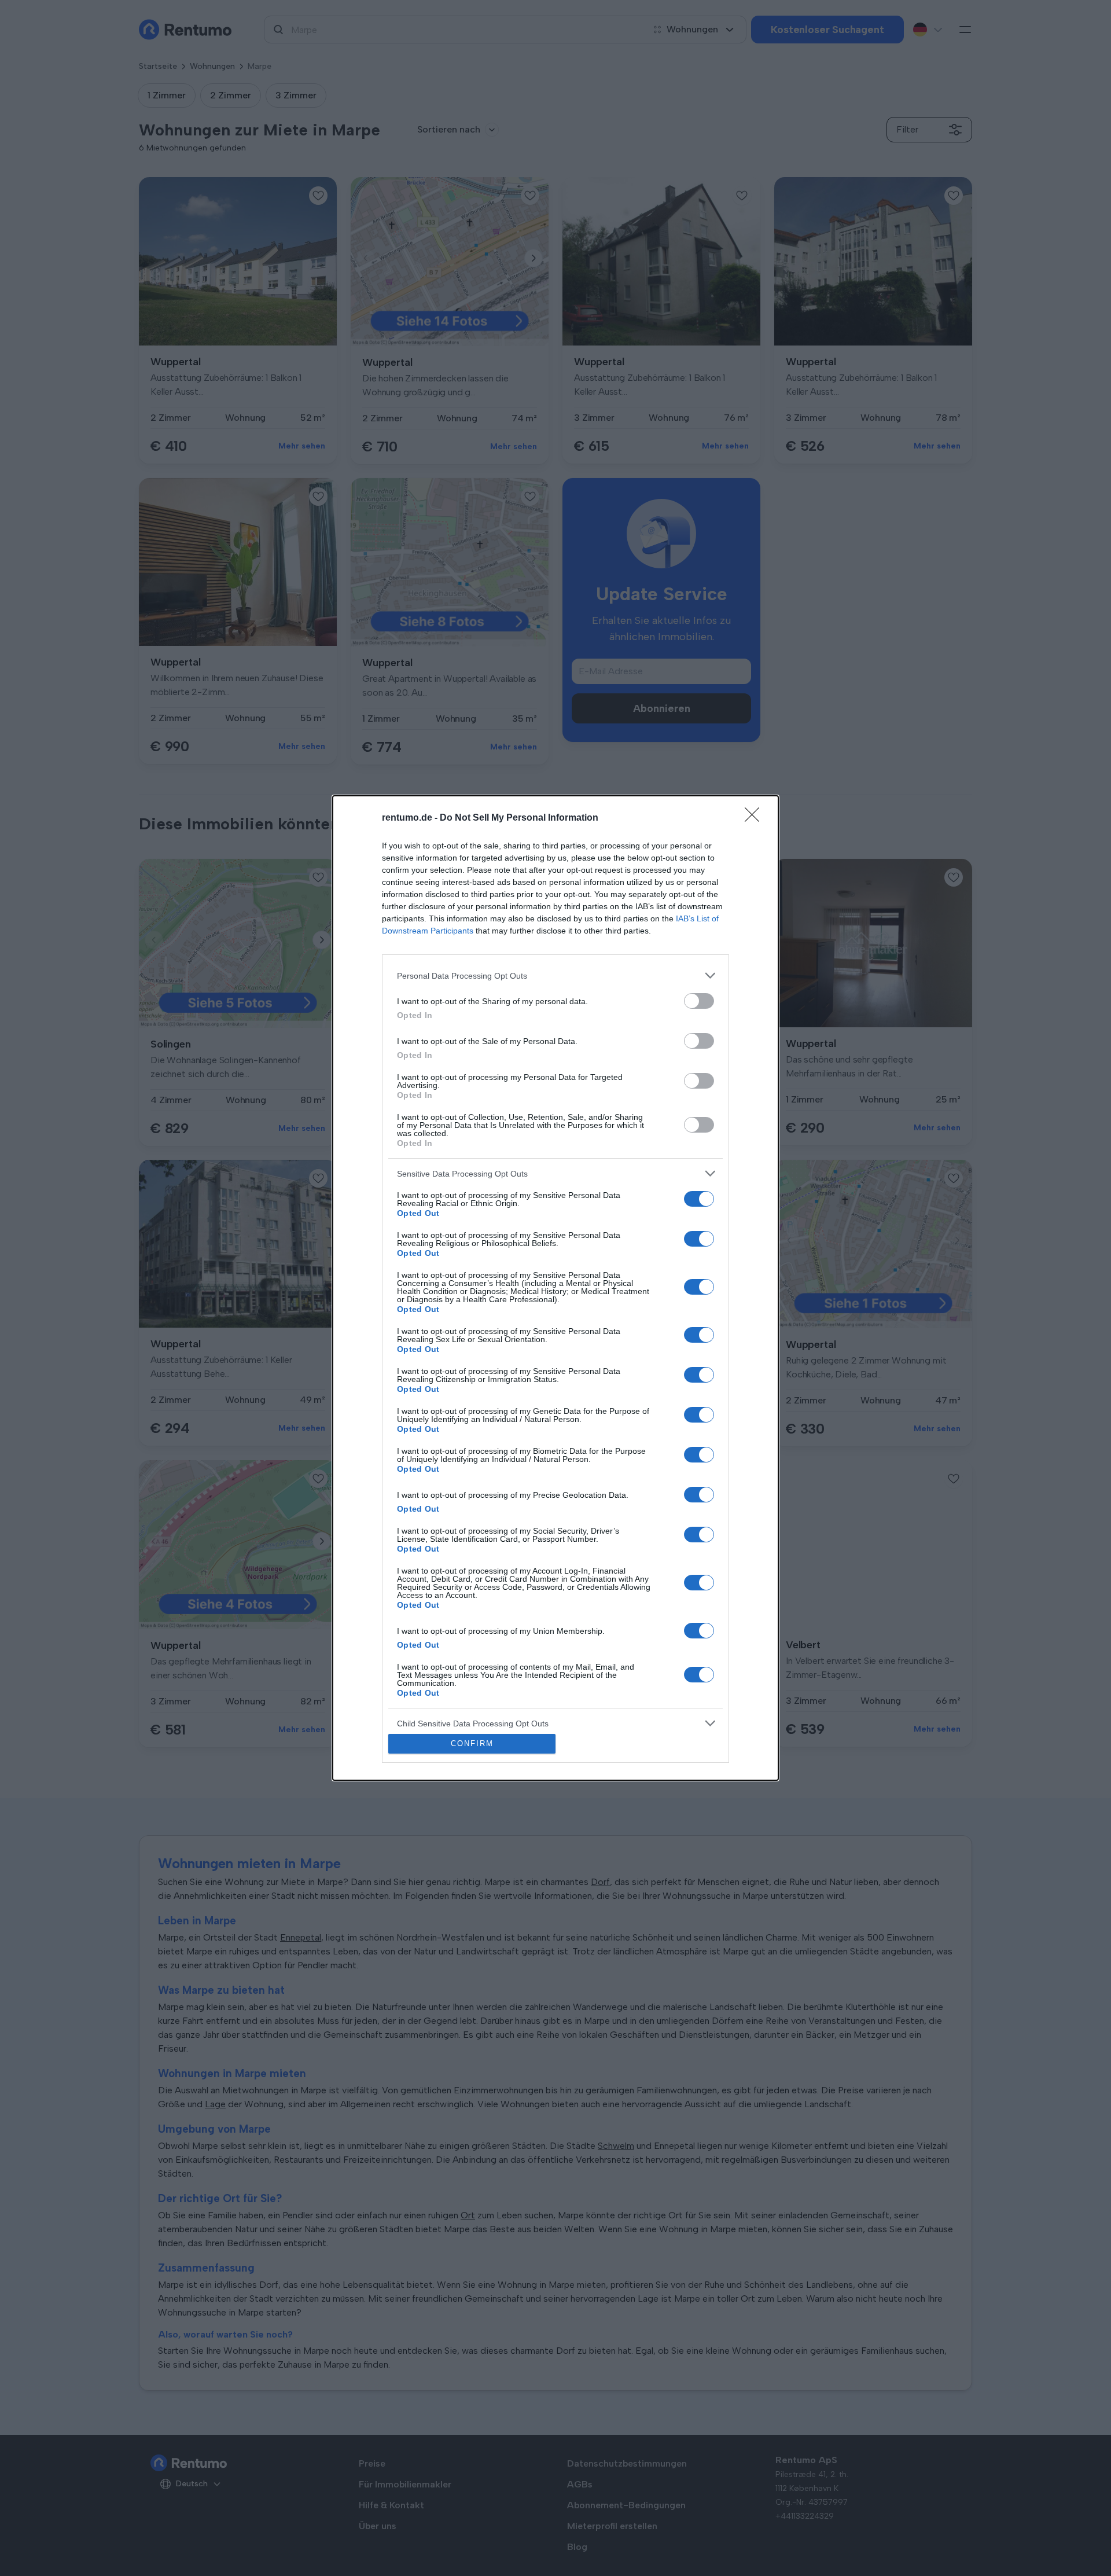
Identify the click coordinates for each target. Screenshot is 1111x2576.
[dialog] (555, 1288)
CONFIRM (472, 1743)
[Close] (756, 818)
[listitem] (555, 975)
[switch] (699, 1001)
